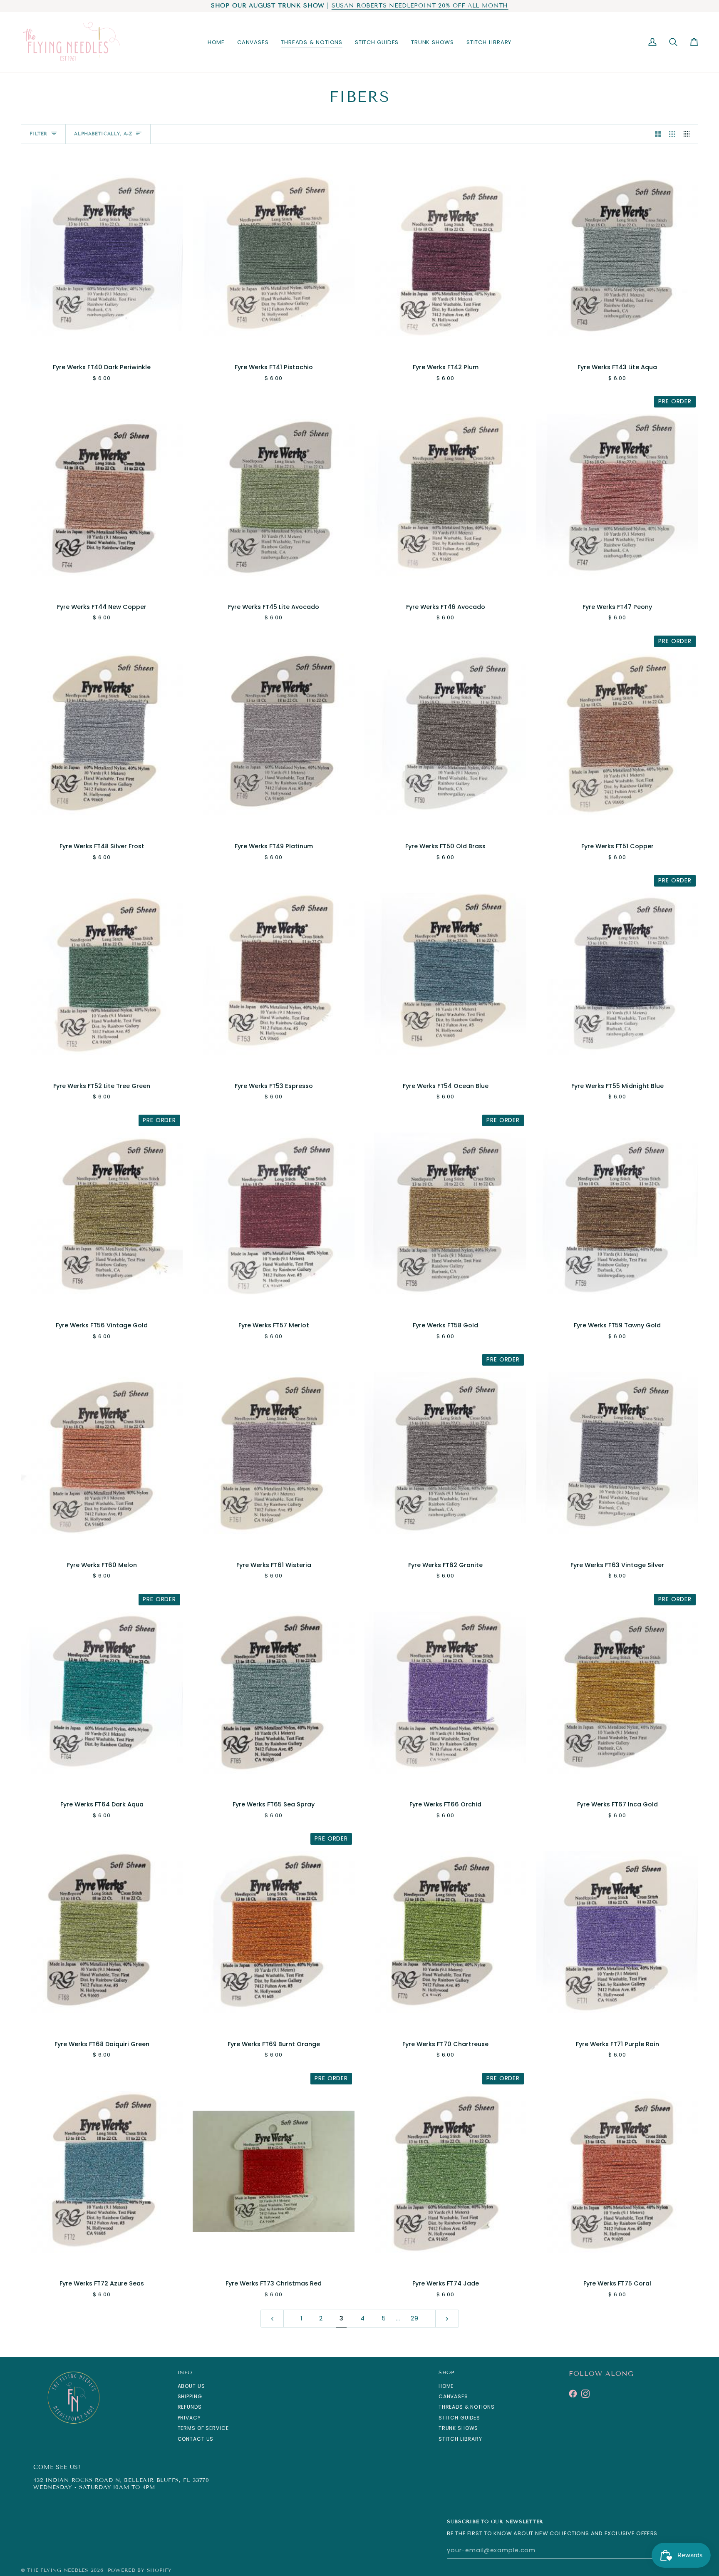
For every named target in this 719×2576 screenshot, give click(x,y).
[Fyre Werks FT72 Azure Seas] (102, 2171)
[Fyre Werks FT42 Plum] (445, 255)
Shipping (190, 2396)
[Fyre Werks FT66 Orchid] (445, 1692)
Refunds (190, 2407)
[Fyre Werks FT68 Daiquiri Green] (102, 1932)
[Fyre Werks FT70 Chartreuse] (445, 1932)
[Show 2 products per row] (658, 134)
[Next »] (447, 2319)
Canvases (453, 2396)
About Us (191, 2386)
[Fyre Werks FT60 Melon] (102, 1453)
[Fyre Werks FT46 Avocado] (445, 494)
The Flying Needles (58, 2570)
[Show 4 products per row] (689, 134)
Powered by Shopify (140, 2570)
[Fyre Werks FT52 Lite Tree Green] (102, 974)
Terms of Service (203, 2428)
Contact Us (196, 2439)
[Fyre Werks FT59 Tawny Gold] (617, 1213)
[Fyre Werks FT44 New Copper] (102, 494)
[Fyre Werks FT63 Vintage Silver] (617, 1453)
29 (415, 2318)
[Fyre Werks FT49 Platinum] (274, 734)
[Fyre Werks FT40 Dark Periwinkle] (102, 255)
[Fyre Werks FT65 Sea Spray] (274, 1692)
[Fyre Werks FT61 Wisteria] (274, 1453)
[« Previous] (272, 2319)
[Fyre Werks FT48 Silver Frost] (102, 734)
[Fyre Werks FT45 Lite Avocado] (274, 494)
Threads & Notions (467, 2407)
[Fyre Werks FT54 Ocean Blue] (445, 974)
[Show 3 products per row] (672, 134)
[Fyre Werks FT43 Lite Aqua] (617, 255)
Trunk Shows (459, 2428)
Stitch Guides (459, 2418)
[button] (253, 42)
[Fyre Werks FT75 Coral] (617, 2171)
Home (446, 2386)
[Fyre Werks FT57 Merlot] (274, 1213)
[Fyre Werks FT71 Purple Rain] (617, 1932)
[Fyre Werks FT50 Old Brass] (445, 734)
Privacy (189, 2418)
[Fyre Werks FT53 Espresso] (274, 974)
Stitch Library (460, 2439)
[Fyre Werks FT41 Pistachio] (274, 255)
